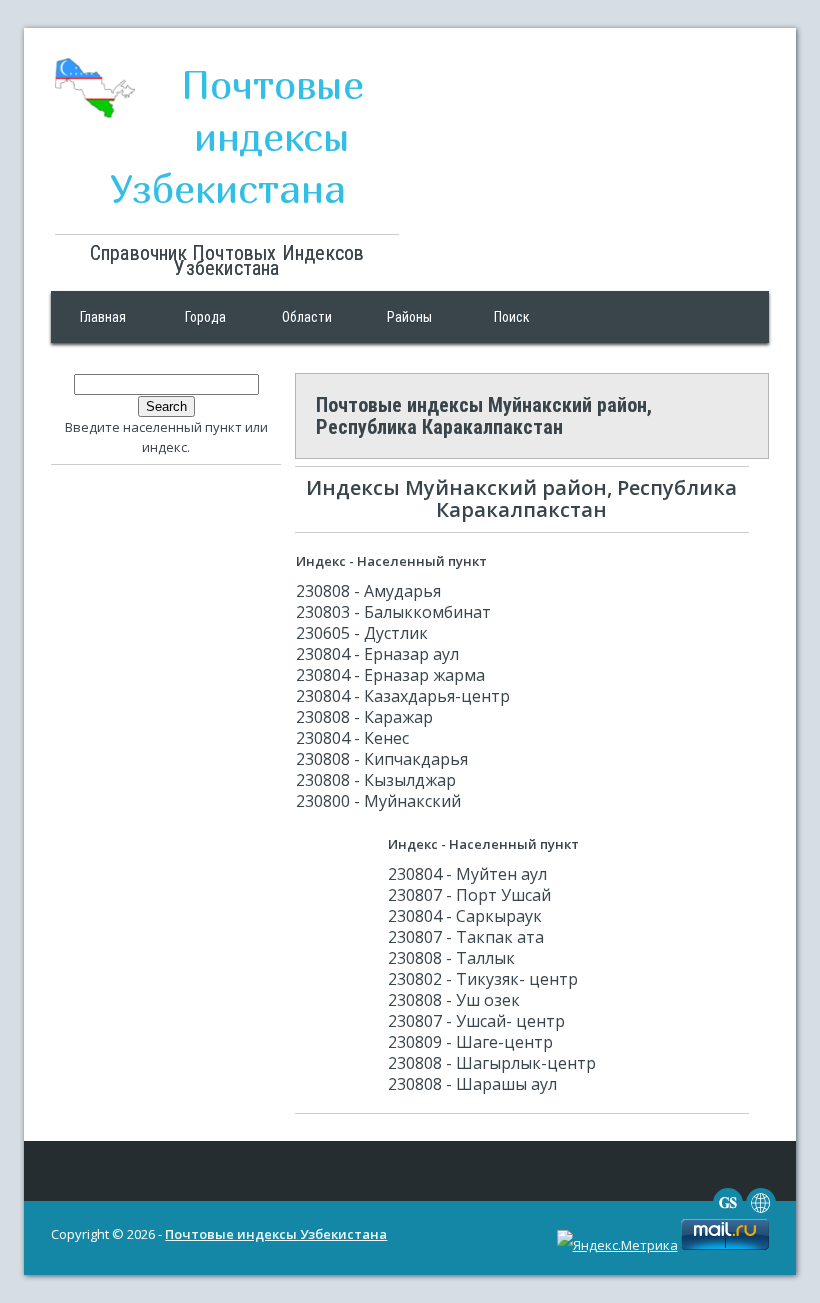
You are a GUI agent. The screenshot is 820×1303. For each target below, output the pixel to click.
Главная (103, 317)
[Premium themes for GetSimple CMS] (761, 1213)
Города (205, 317)
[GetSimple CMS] (728, 1213)
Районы (409, 317)
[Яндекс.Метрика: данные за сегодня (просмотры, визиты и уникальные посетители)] (617, 1245)
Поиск (512, 317)
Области (307, 317)
